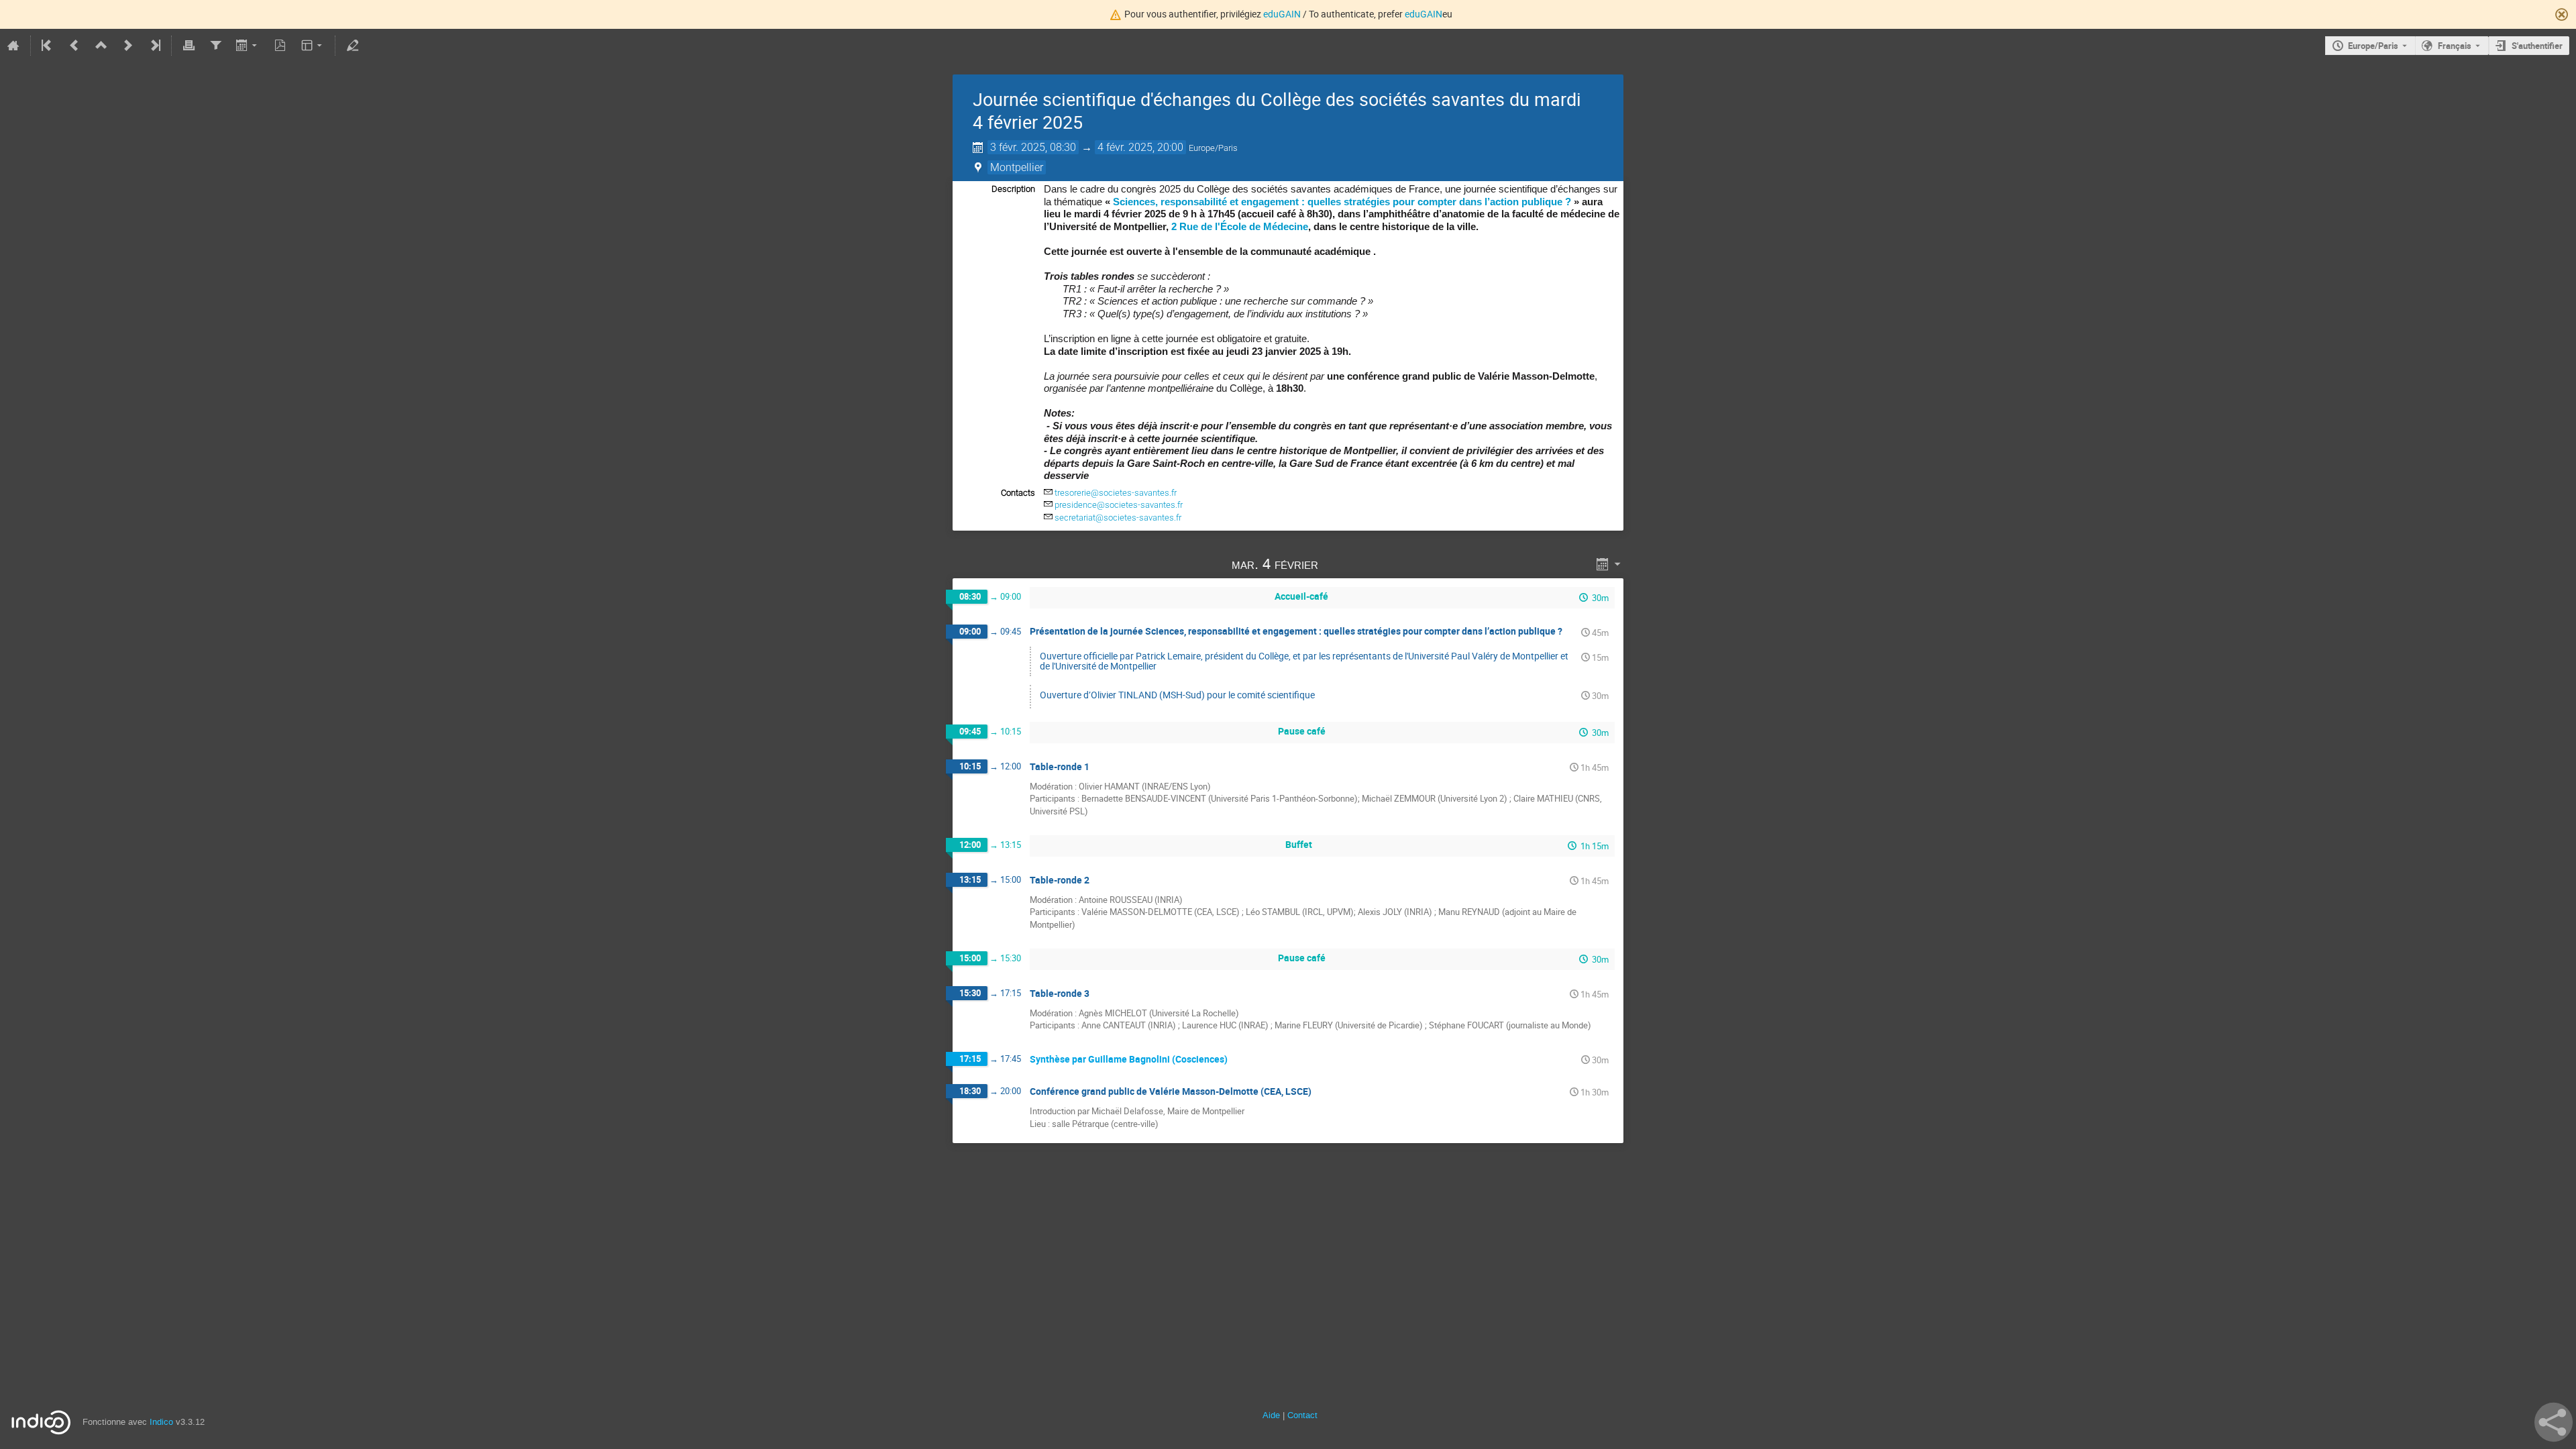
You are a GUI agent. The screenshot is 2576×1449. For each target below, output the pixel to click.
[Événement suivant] (128, 46)
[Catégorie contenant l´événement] (101, 46)
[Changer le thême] (313, 46)
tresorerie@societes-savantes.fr (1116, 493)
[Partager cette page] (2554, 1422)
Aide (1271, 1415)
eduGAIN (1282, 14)
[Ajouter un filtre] (215, 46)
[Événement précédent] (74, 46)
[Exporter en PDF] (280, 46)
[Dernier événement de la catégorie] (154, 46)
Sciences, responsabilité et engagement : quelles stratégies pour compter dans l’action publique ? (1343, 202)
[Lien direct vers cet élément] (1337, 564)
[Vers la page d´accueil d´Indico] (13, 46)
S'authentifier (2537, 46)
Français (2455, 46)
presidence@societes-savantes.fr (1119, 505)
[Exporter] (248, 46)
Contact (1302, 1415)
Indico (161, 1422)
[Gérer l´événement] (352, 46)
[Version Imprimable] (189, 46)
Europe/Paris (2373, 46)
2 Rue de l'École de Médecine (1240, 226)
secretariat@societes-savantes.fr (1118, 518)
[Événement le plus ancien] (48, 46)
